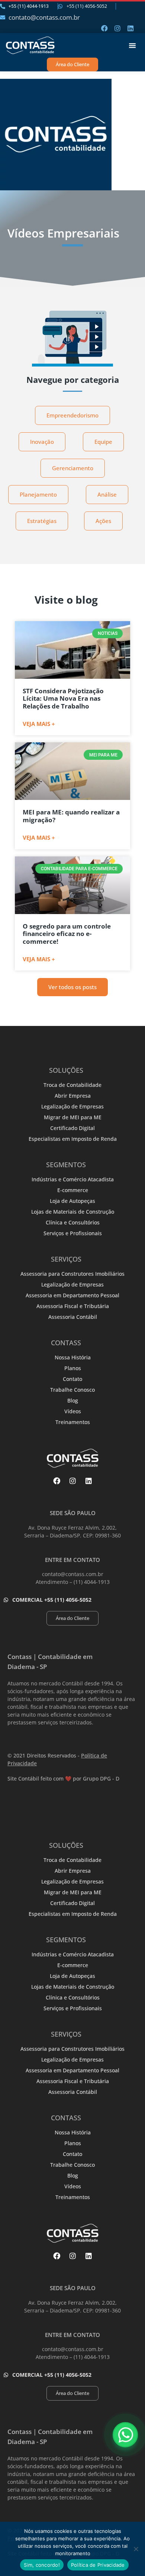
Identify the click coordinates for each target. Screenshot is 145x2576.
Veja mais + (39, 724)
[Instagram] (117, 28)
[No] (136, 2549)
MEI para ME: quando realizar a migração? (71, 816)
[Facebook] (104, 28)
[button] (132, 45)
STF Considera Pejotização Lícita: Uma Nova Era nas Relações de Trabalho (63, 698)
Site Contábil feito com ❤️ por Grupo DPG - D (63, 1778)
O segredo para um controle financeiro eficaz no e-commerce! (67, 934)
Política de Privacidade (98, 2565)
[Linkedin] (130, 28)
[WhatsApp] (125, 2435)
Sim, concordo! (42, 2565)
